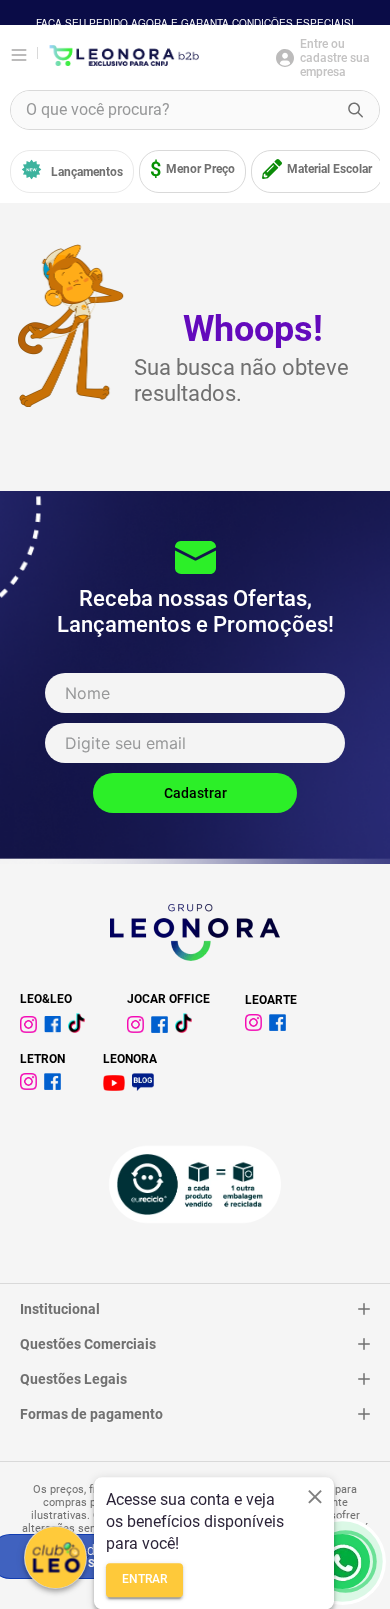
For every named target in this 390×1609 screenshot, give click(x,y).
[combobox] (195, 110)
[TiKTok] (80, 1027)
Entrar (144, 1580)
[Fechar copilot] (315, 1497)
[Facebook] (56, 1027)
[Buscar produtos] (356, 110)
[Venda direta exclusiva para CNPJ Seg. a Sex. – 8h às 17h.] (342, 1561)
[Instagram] (32, 1027)
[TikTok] (187, 1027)
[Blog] (146, 1085)
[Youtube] (117, 1085)
